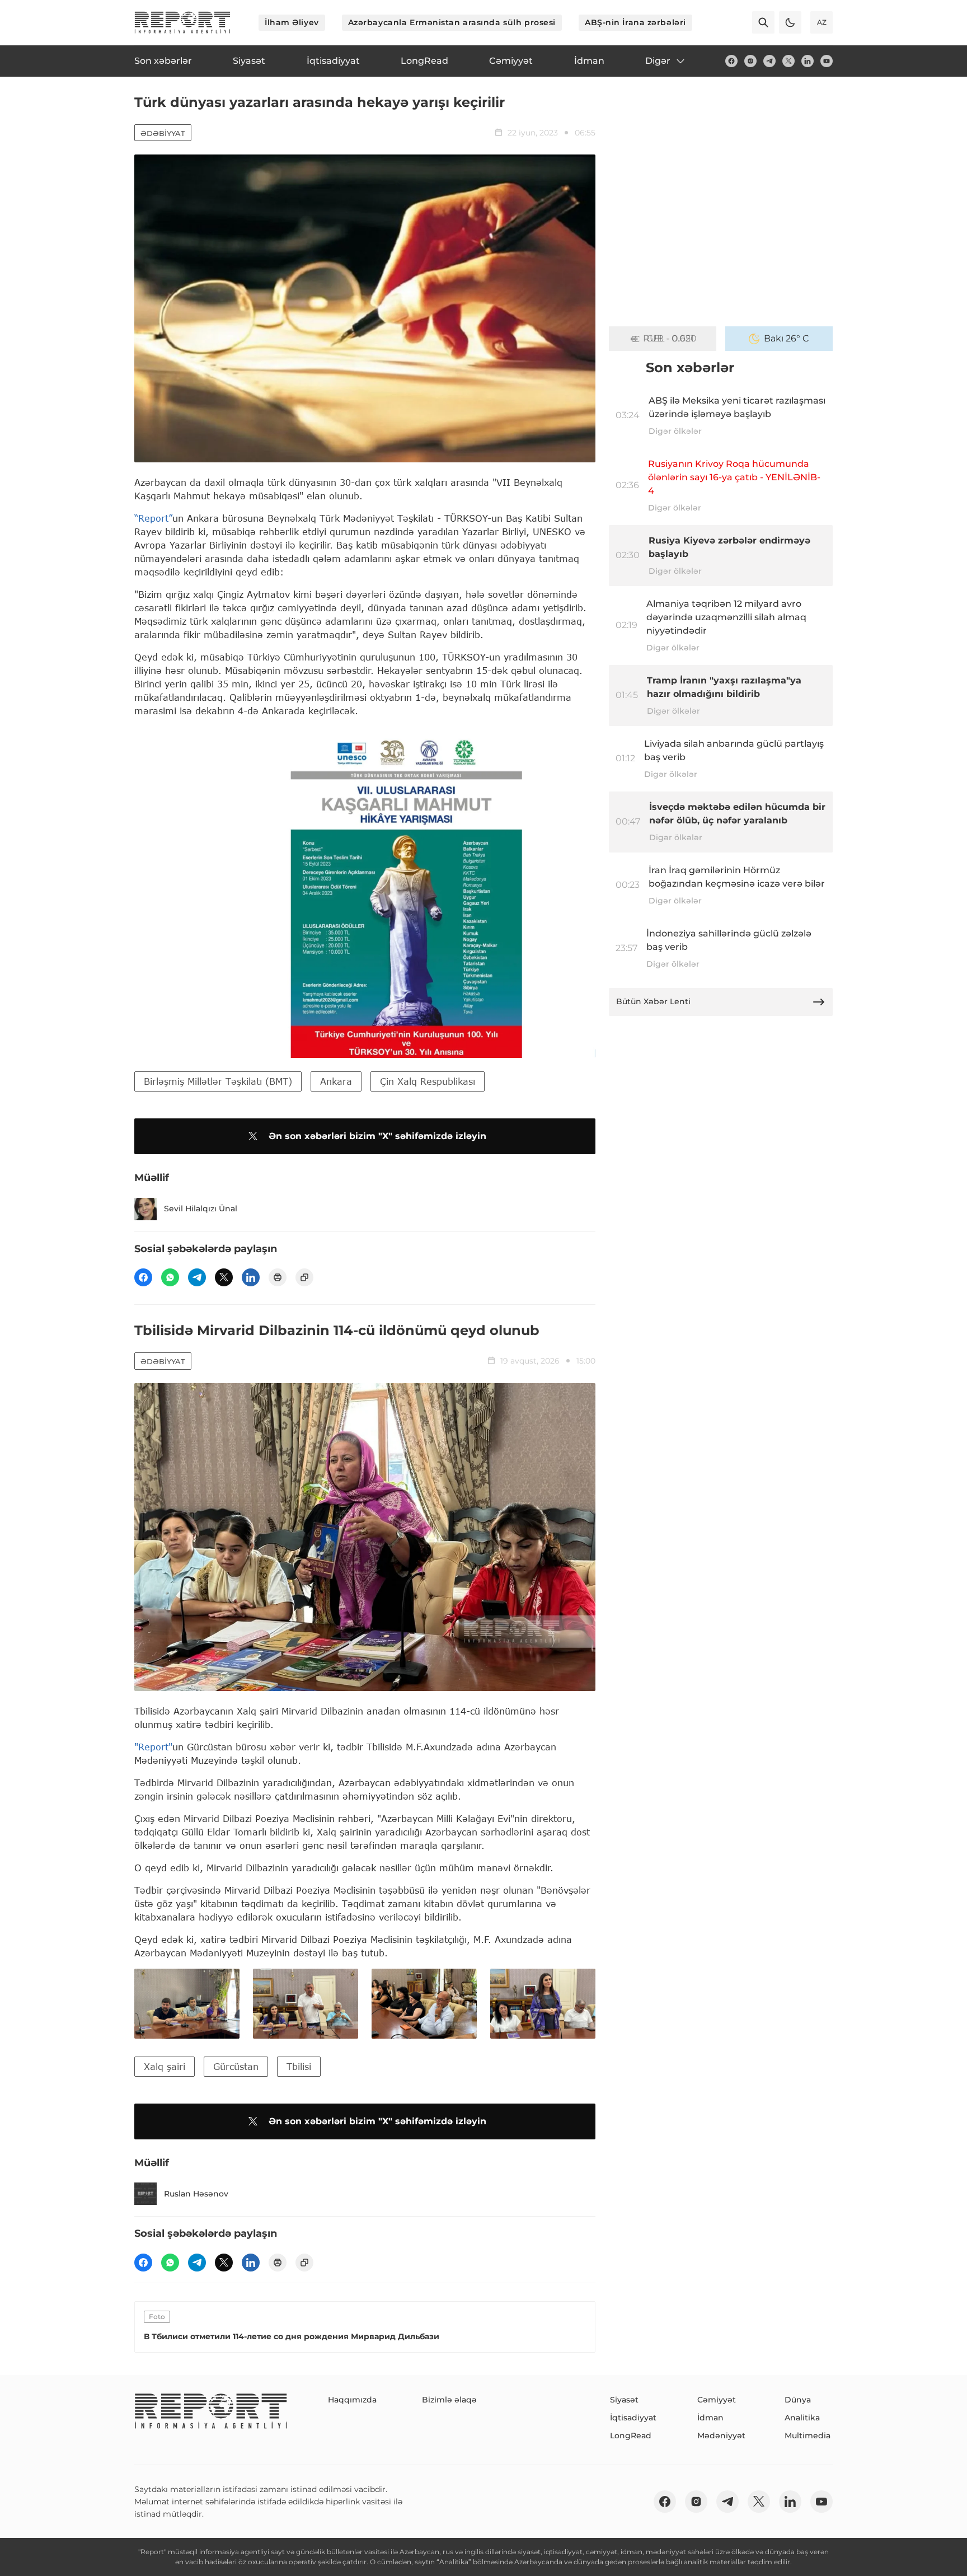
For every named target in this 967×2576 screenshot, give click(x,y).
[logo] (182, 22)
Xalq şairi (165, 2066)
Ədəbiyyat (163, 133)
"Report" (153, 1747)
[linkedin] (808, 61)
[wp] (170, 1277)
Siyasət (624, 2400)
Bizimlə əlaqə (449, 2400)
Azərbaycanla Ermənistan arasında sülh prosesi (452, 22)
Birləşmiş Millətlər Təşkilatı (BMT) (218, 1081)
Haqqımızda (352, 2400)
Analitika (802, 2418)
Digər (658, 61)
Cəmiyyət (717, 2400)
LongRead (631, 2436)
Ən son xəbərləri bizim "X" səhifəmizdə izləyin (377, 1136)
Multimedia (808, 2436)
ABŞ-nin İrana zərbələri (635, 22)
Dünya (798, 2400)
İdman (710, 2418)
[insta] (750, 61)
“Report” (153, 518)
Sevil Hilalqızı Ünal (201, 1209)
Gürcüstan (236, 2066)
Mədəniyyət (721, 2436)
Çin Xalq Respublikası (428, 1081)
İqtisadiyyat (633, 2418)
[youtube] (827, 61)
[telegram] (769, 61)
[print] (278, 1277)
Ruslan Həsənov (196, 2194)
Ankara (336, 1081)
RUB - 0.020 (670, 338)
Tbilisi (299, 2066)
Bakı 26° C (787, 338)
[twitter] (788, 61)
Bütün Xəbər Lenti (653, 1001)
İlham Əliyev (292, 22)
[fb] (731, 61)
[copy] (304, 1277)
